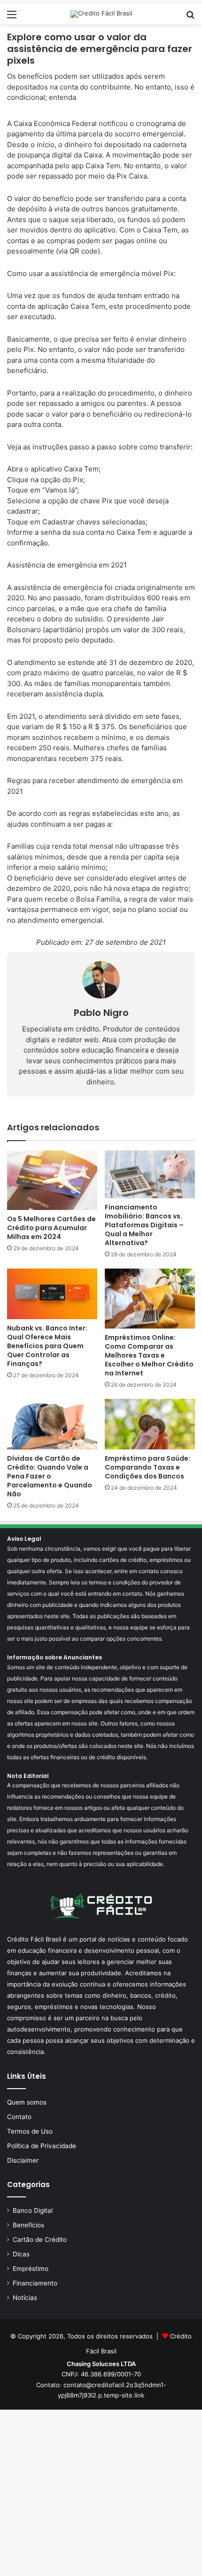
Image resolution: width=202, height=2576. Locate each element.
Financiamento (35, 2283)
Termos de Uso (30, 2131)
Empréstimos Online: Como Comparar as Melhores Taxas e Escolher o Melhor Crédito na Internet (149, 1355)
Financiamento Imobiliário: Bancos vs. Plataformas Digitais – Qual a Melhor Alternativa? (144, 1225)
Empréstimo (31, 2269)
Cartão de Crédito (40, 2240)
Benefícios (28, 2225)
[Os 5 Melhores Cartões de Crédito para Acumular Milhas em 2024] (52, 1180)
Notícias (25, 2298)
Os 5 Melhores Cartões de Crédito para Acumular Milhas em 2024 (51, 1228)
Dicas (21, 2254)
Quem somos (27, 2102)
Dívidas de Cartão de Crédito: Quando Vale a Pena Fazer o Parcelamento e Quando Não (50, 1476)
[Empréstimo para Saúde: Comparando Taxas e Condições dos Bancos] (150, 1424)
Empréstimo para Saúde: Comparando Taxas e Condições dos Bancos (148, 1467)
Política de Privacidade (42, 2146)
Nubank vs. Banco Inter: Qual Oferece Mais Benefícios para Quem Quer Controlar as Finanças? (47, 1346)
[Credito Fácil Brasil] (101, 14)
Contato (19, 2117)
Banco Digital (33, 2210)
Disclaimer (23, 2160)
